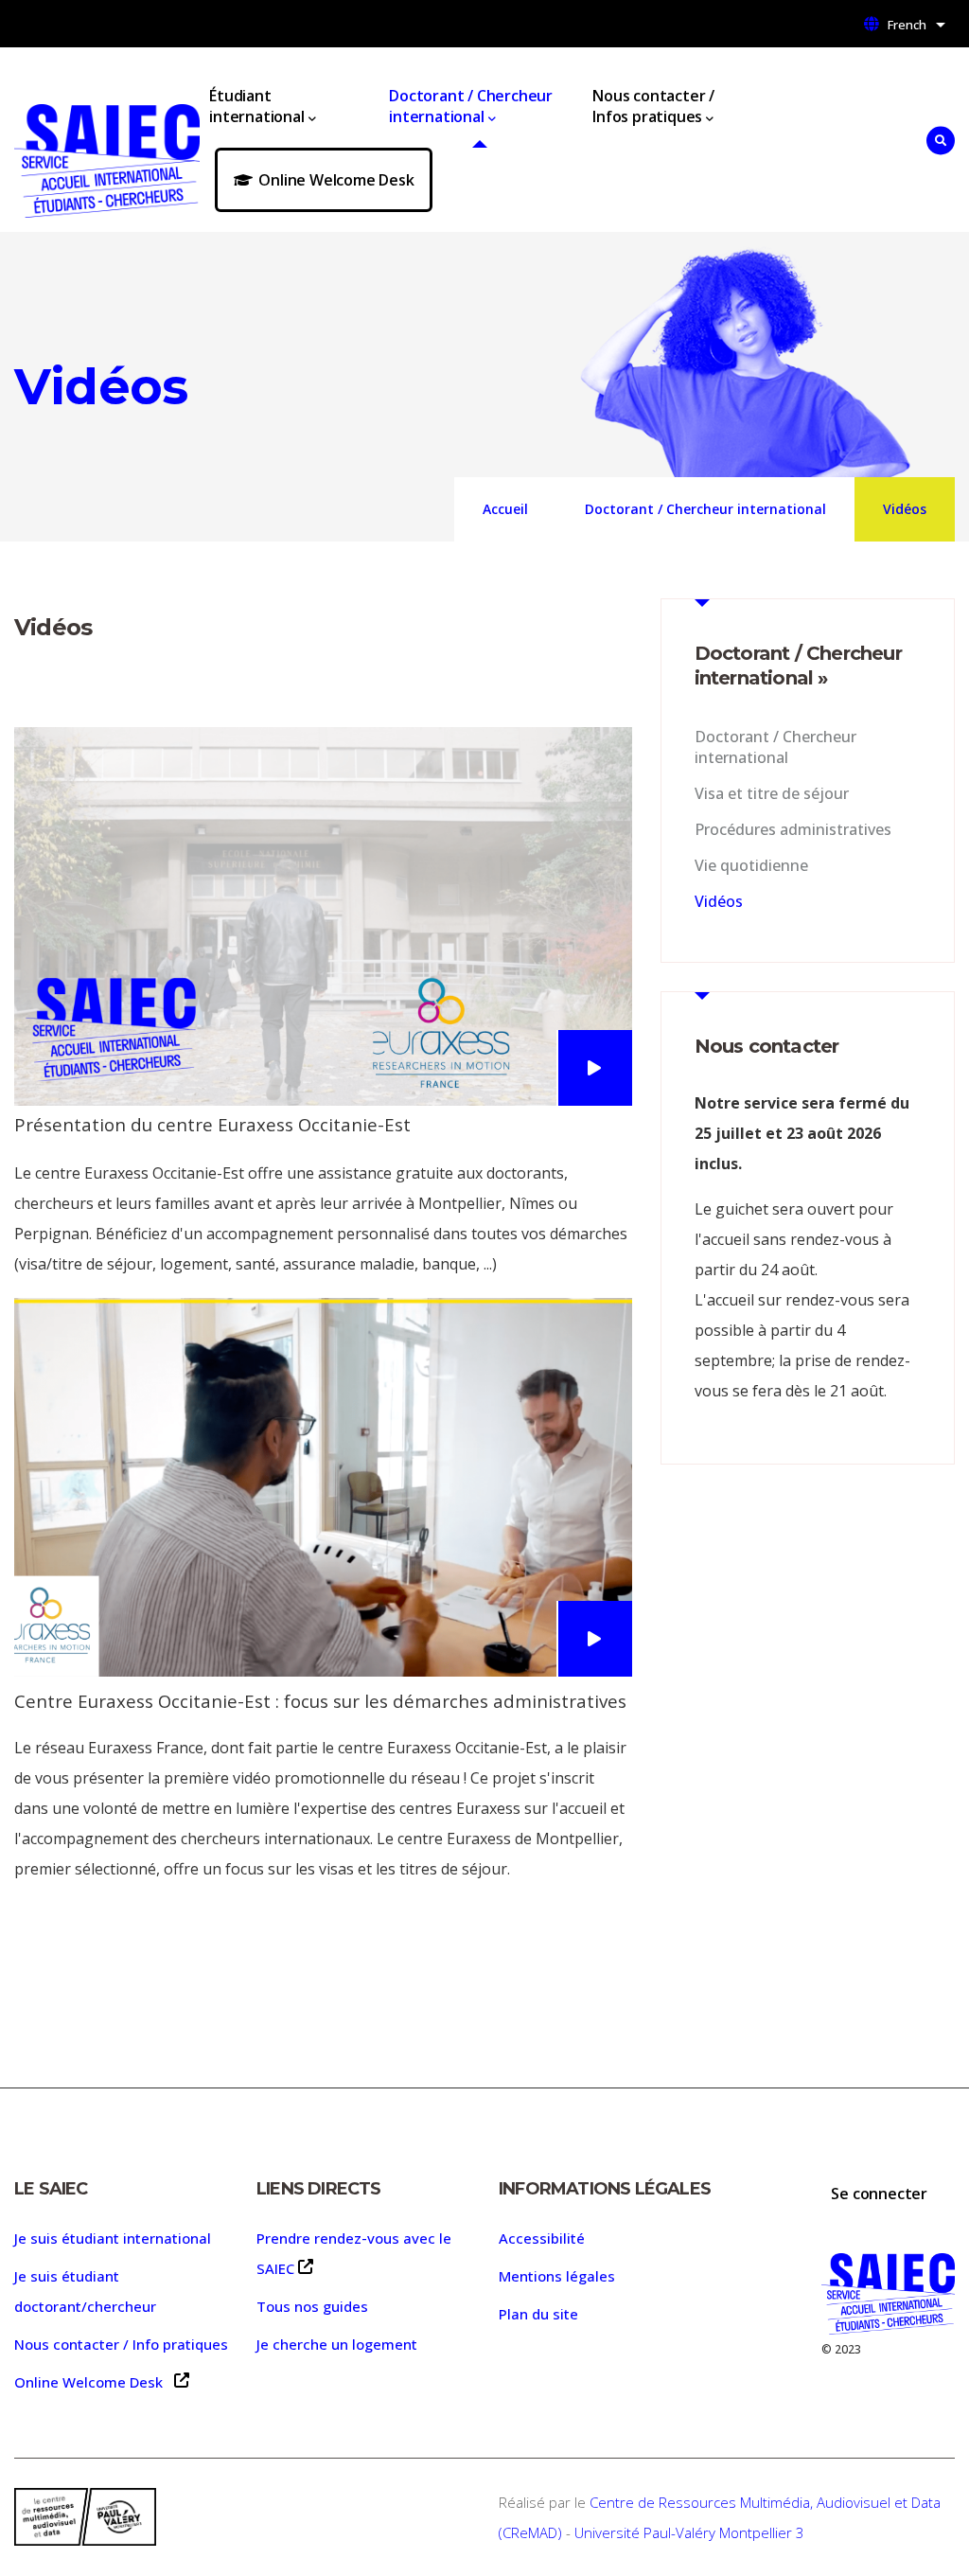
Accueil (505, 509)
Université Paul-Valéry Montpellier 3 (689, 2532)
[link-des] (594, 1068)
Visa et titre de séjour (772, 793)
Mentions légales (557, 2276)
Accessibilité (542, 2238)
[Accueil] (107, 140)
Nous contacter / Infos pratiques (653, 106)
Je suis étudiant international (113, 2238)
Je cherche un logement (337, 2344)
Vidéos (719, 901)
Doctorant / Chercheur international (471, 106)
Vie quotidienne (751, 865)
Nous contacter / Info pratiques (121, 2344)
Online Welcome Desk (335, 180)
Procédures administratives (793, 829)
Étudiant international (256, 106)
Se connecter (879, 2194)
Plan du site (538, 2314)
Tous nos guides (312, 2306)
